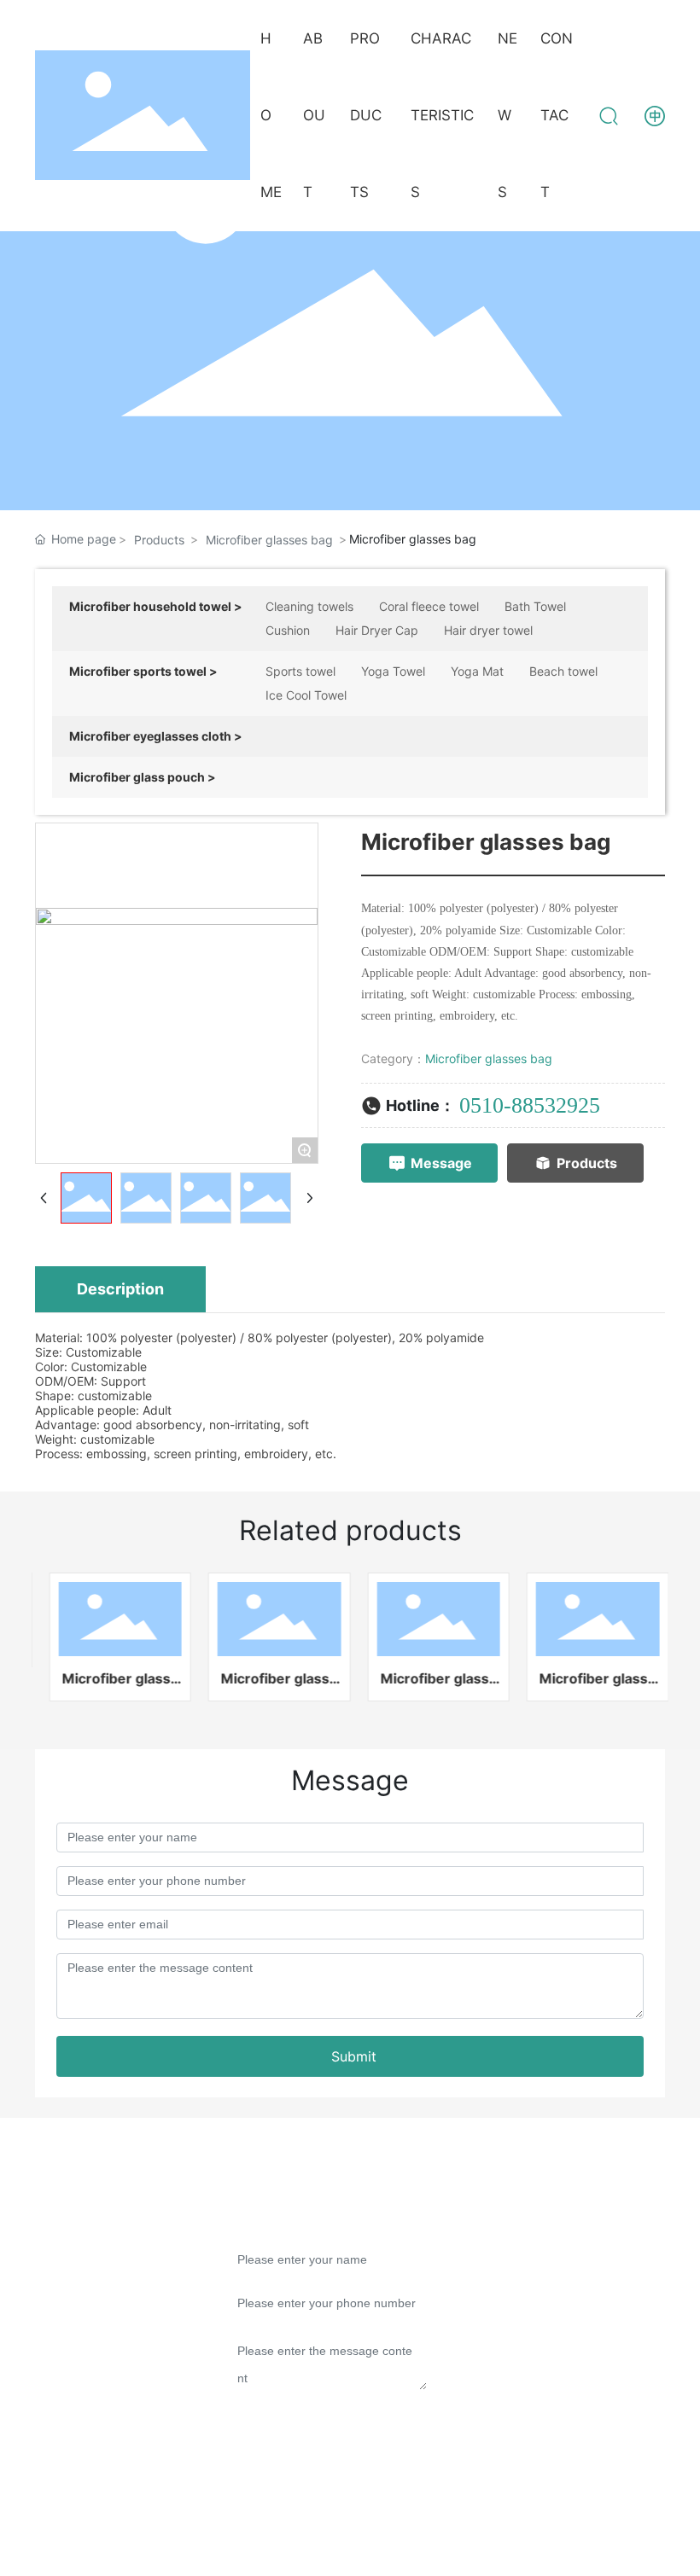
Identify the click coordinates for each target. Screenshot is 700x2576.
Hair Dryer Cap (377, 630)
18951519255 (556, 2344)
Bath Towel (535, 606)
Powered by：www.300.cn (557, 2529)
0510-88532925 (530, 1105)
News (56, 2321)
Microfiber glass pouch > (143, 777)
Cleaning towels (309, 606)
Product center (87, 2288)
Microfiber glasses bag (269, 540)
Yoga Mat (477, 671)
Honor (58, 2354)
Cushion (288, 630)
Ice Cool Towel (306, 695)
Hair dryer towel (488, 630)
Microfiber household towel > (156, 606)
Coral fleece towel (429, 606)
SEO (640, 2529)
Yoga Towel (393, 671)
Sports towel (300, 671)
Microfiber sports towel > (143, 671)
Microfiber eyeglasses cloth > (156, 736)
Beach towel (563, 671)
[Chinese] (655, 114)
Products (159, 540)
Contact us (74, 2387)
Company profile (93, 2254)
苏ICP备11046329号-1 (413, 2529)
